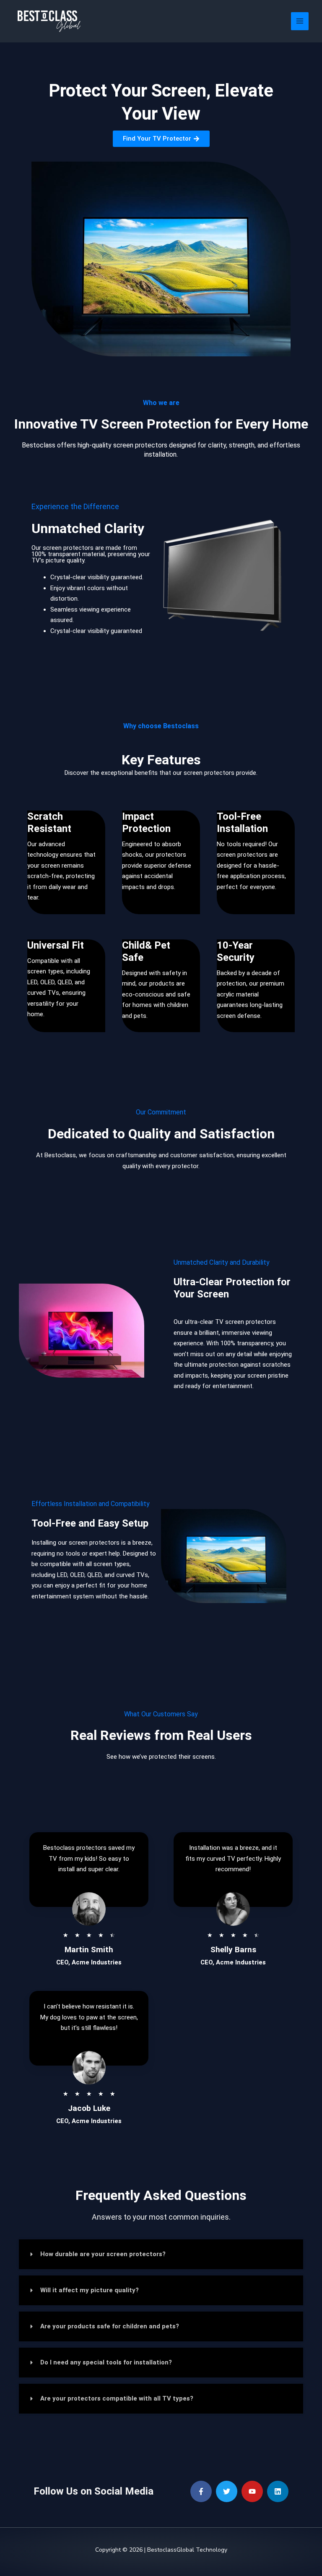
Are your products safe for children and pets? (110, 2326)
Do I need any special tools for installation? (106, 2362)
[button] (161, 2254)
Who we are (161, 403)
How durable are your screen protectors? (103, 2254)
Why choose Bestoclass (161, 726)
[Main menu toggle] (300, 21)
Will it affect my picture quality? (90, 2290)
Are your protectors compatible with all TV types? (117, 2398)
